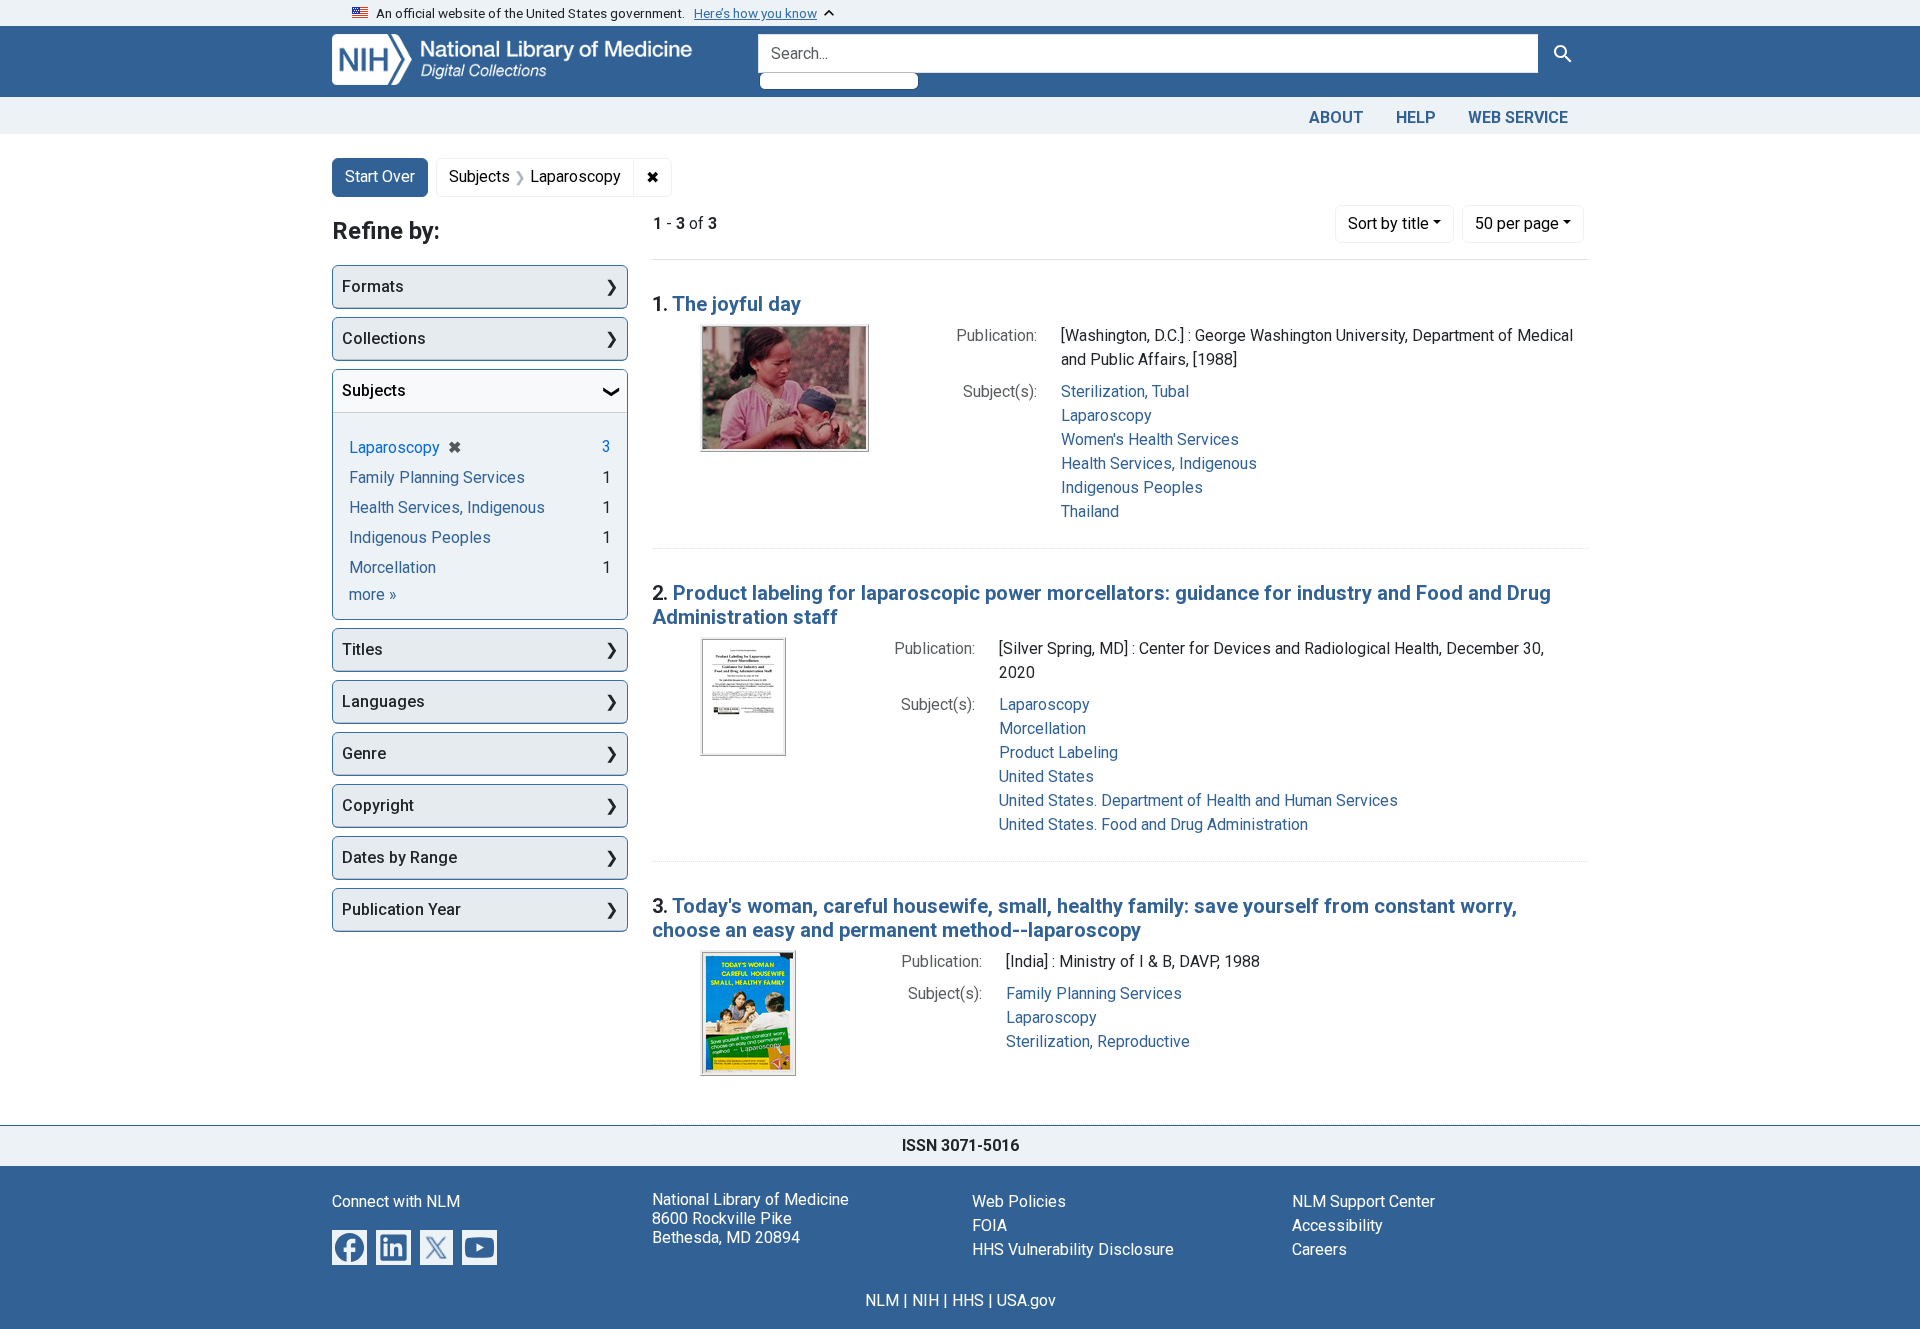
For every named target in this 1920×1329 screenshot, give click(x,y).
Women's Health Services (1150, 439)
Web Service (1518, 117)
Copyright (378, 805)
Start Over (380, 176)
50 (1517, 223)
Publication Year (401, 909)
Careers (1319, 1249)
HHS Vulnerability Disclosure (1073, 1249)
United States (1046, 776)
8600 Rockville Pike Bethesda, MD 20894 (726, 1228)
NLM (882, 1300)
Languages (383, 701)
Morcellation (1042, 728)
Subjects (374, 390)
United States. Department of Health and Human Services (1198, 800)
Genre (364, 753)
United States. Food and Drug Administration (1153, 824)
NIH (925, 1300)
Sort (1388, 223)
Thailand (1090, 511)
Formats (373, 286)
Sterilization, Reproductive (1098, 1041)
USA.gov (1026, 1300)
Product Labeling (1058, 752)
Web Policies (1019, 1201)
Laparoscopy (1106, 415)
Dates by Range (399, 857)
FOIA (989, 1225)
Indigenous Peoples (1132, 487)
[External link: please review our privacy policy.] (349, 1245)
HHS (968, 1300)
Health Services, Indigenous (1159, 463)
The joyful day (736, 304)
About (1336, 117)
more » (373, 594)
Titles (362, 649)
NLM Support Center (1363, 1201)
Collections (384, 338)
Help (1416, 117)
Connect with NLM (396, 1201)
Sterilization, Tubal (1125, 391)
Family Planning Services (1094, 993)
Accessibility (1337, 1225)
